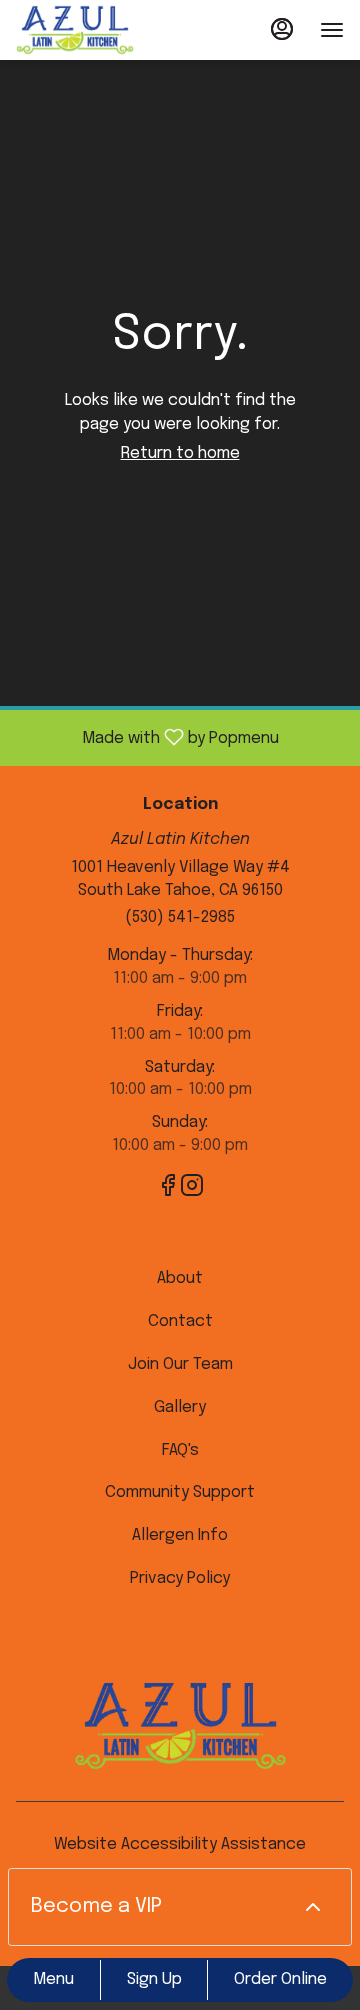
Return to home (180, 453)
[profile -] (282, 29)
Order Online (280, 1979)
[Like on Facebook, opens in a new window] (168, 1190)
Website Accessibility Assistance (180, 1844)
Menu (53, 1979)
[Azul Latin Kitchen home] (106, 30)
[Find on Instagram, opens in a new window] (192, 1190)
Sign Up (154, 1979)
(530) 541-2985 (180, 917)
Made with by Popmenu (147, 737)
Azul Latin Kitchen (180, 1726)
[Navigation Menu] (332, 30)
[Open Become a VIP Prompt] (313, 1907)
